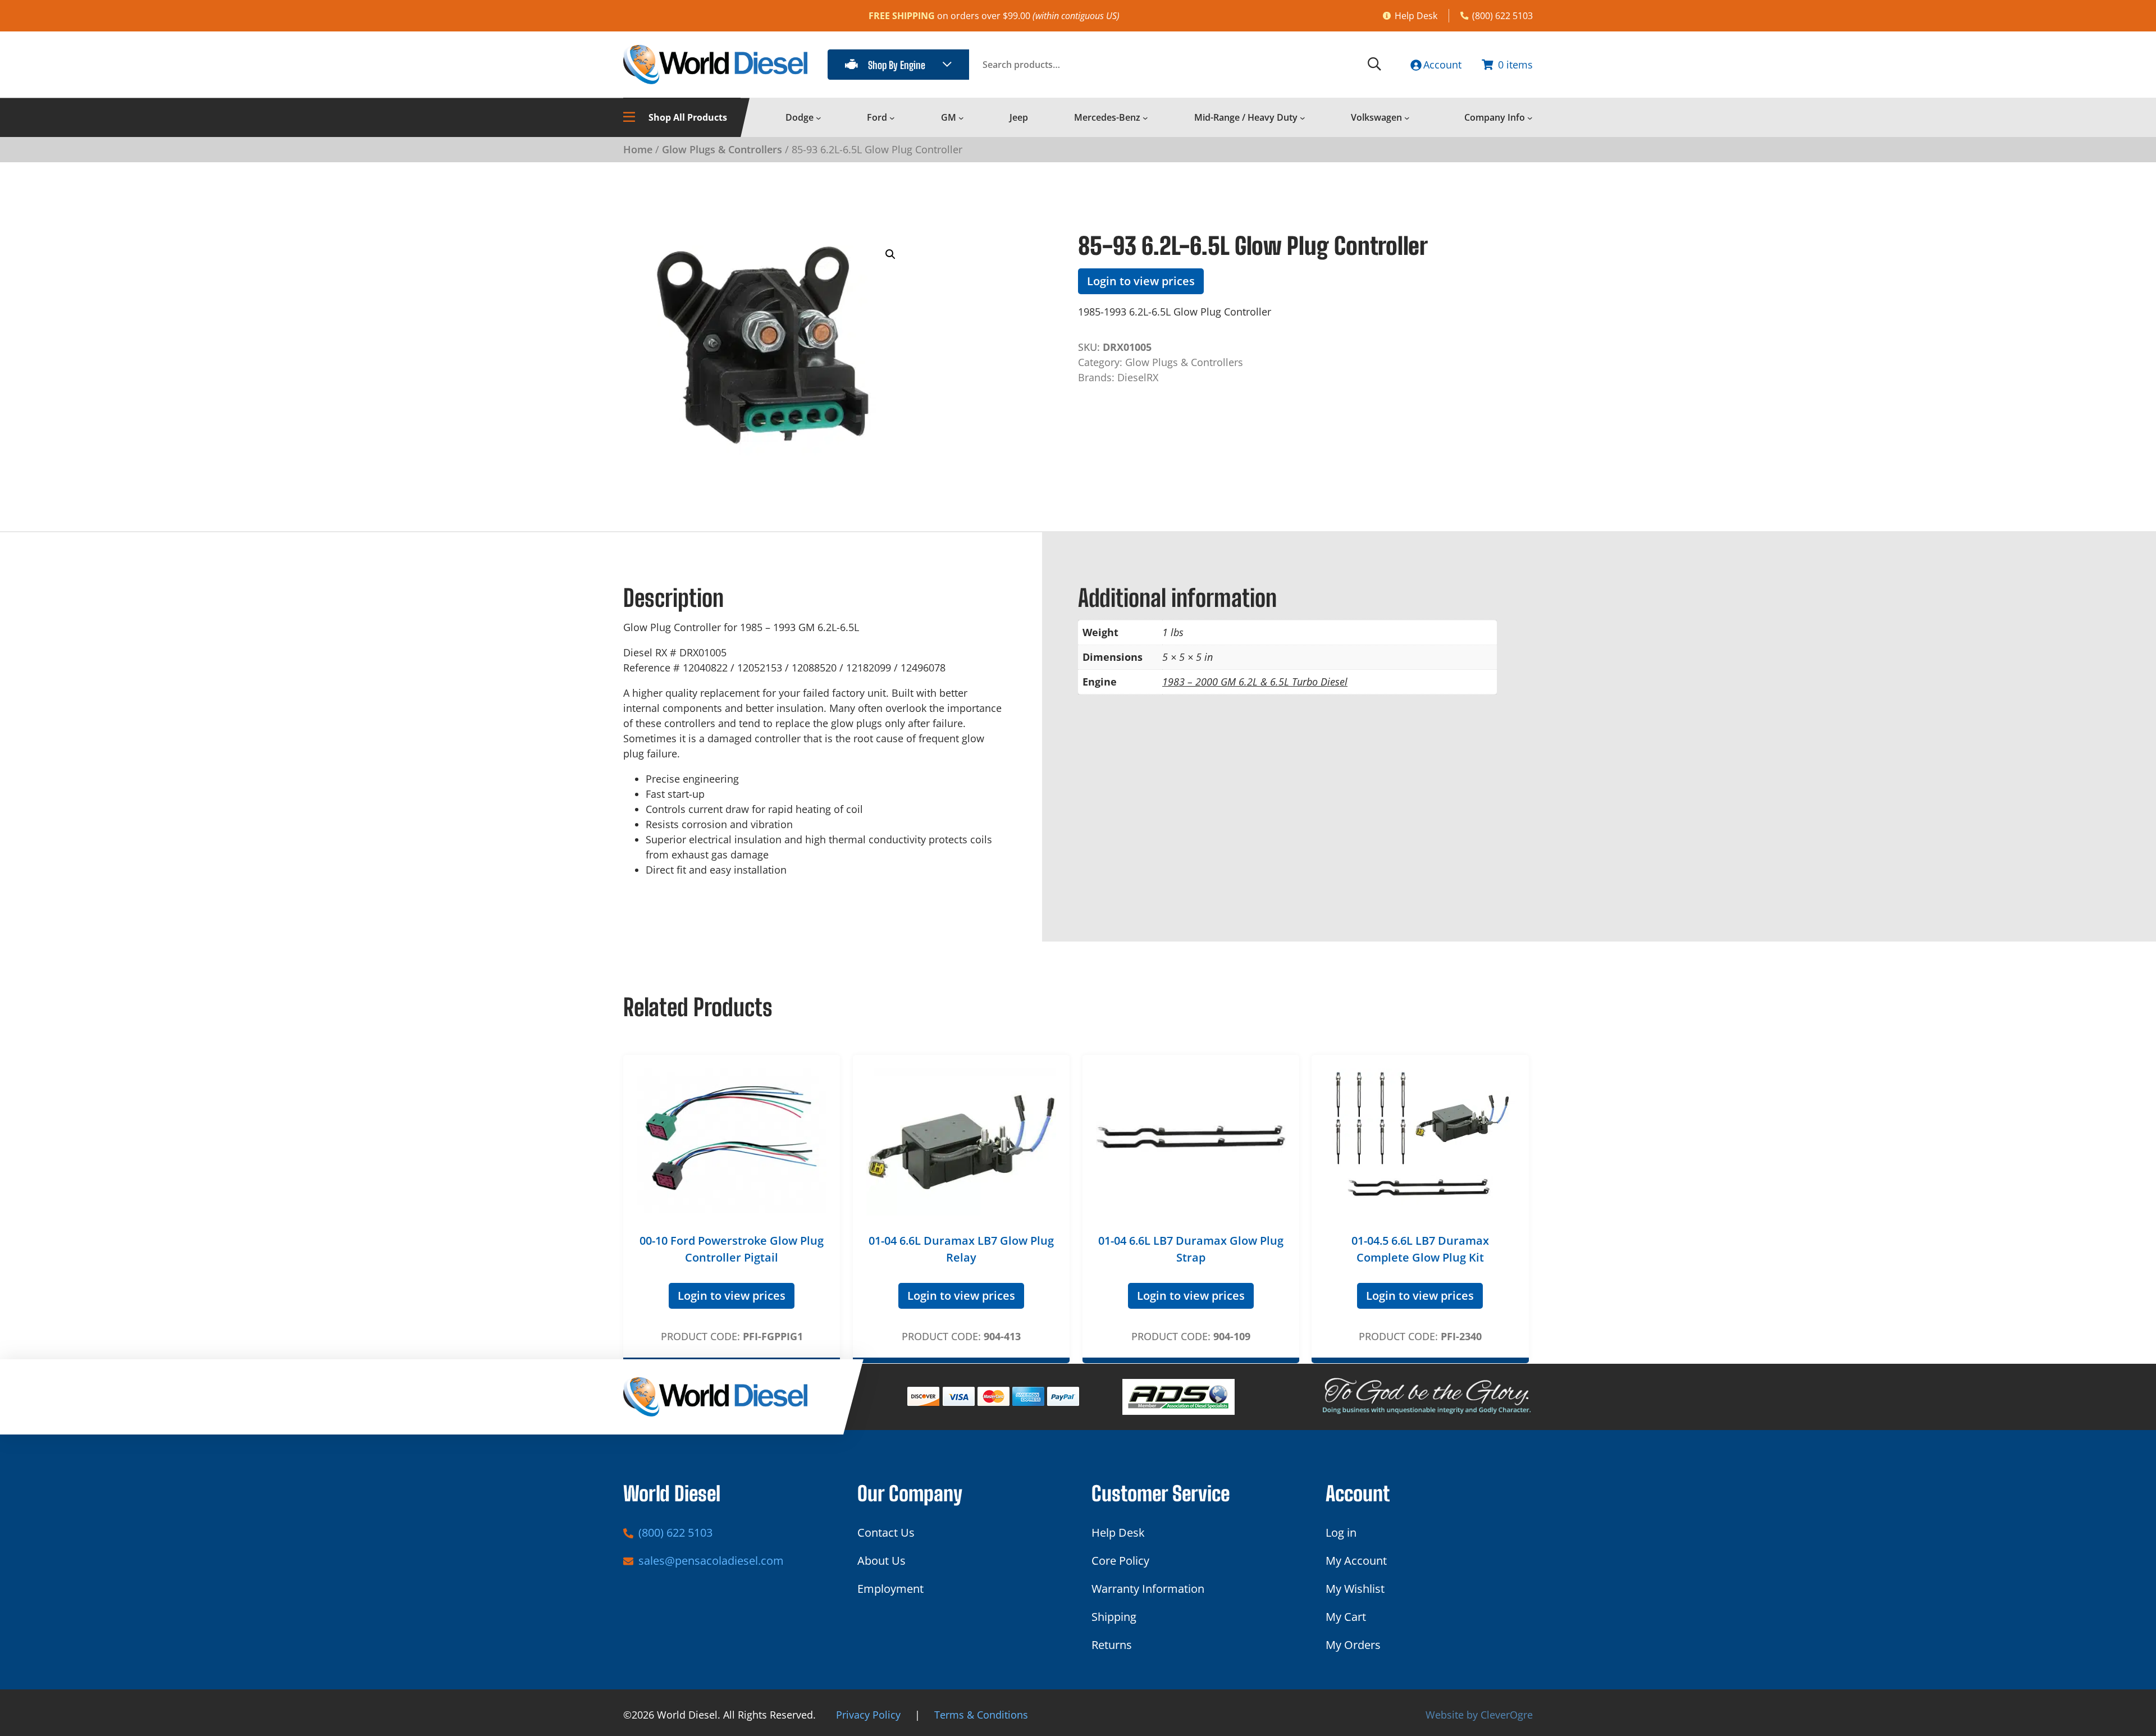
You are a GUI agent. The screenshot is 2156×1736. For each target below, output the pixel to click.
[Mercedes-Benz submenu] (1145, 118)
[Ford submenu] (892, 118)
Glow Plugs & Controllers (722, 149)
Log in (1341, 1532)
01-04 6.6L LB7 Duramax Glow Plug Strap (1191, 1249)
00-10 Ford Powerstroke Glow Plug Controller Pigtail (732, 1249)
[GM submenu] (961, 118)
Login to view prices (1141, 281)
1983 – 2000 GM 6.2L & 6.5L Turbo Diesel (1255, 682)
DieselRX (1138, 377)
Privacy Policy (868, 1715)
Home (638, 149)
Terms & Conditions (981, 1715)
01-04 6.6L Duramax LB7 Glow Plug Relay (961, 1249)
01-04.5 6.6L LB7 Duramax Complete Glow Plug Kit (1420, 1249)
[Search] (1374, 65)
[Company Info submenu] (1530, 118)
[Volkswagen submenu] (1407, 118)
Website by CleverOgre (1479, 1715)
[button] (890, 254)
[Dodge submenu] (819, 118)
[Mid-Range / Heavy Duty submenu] (1303, 118)
